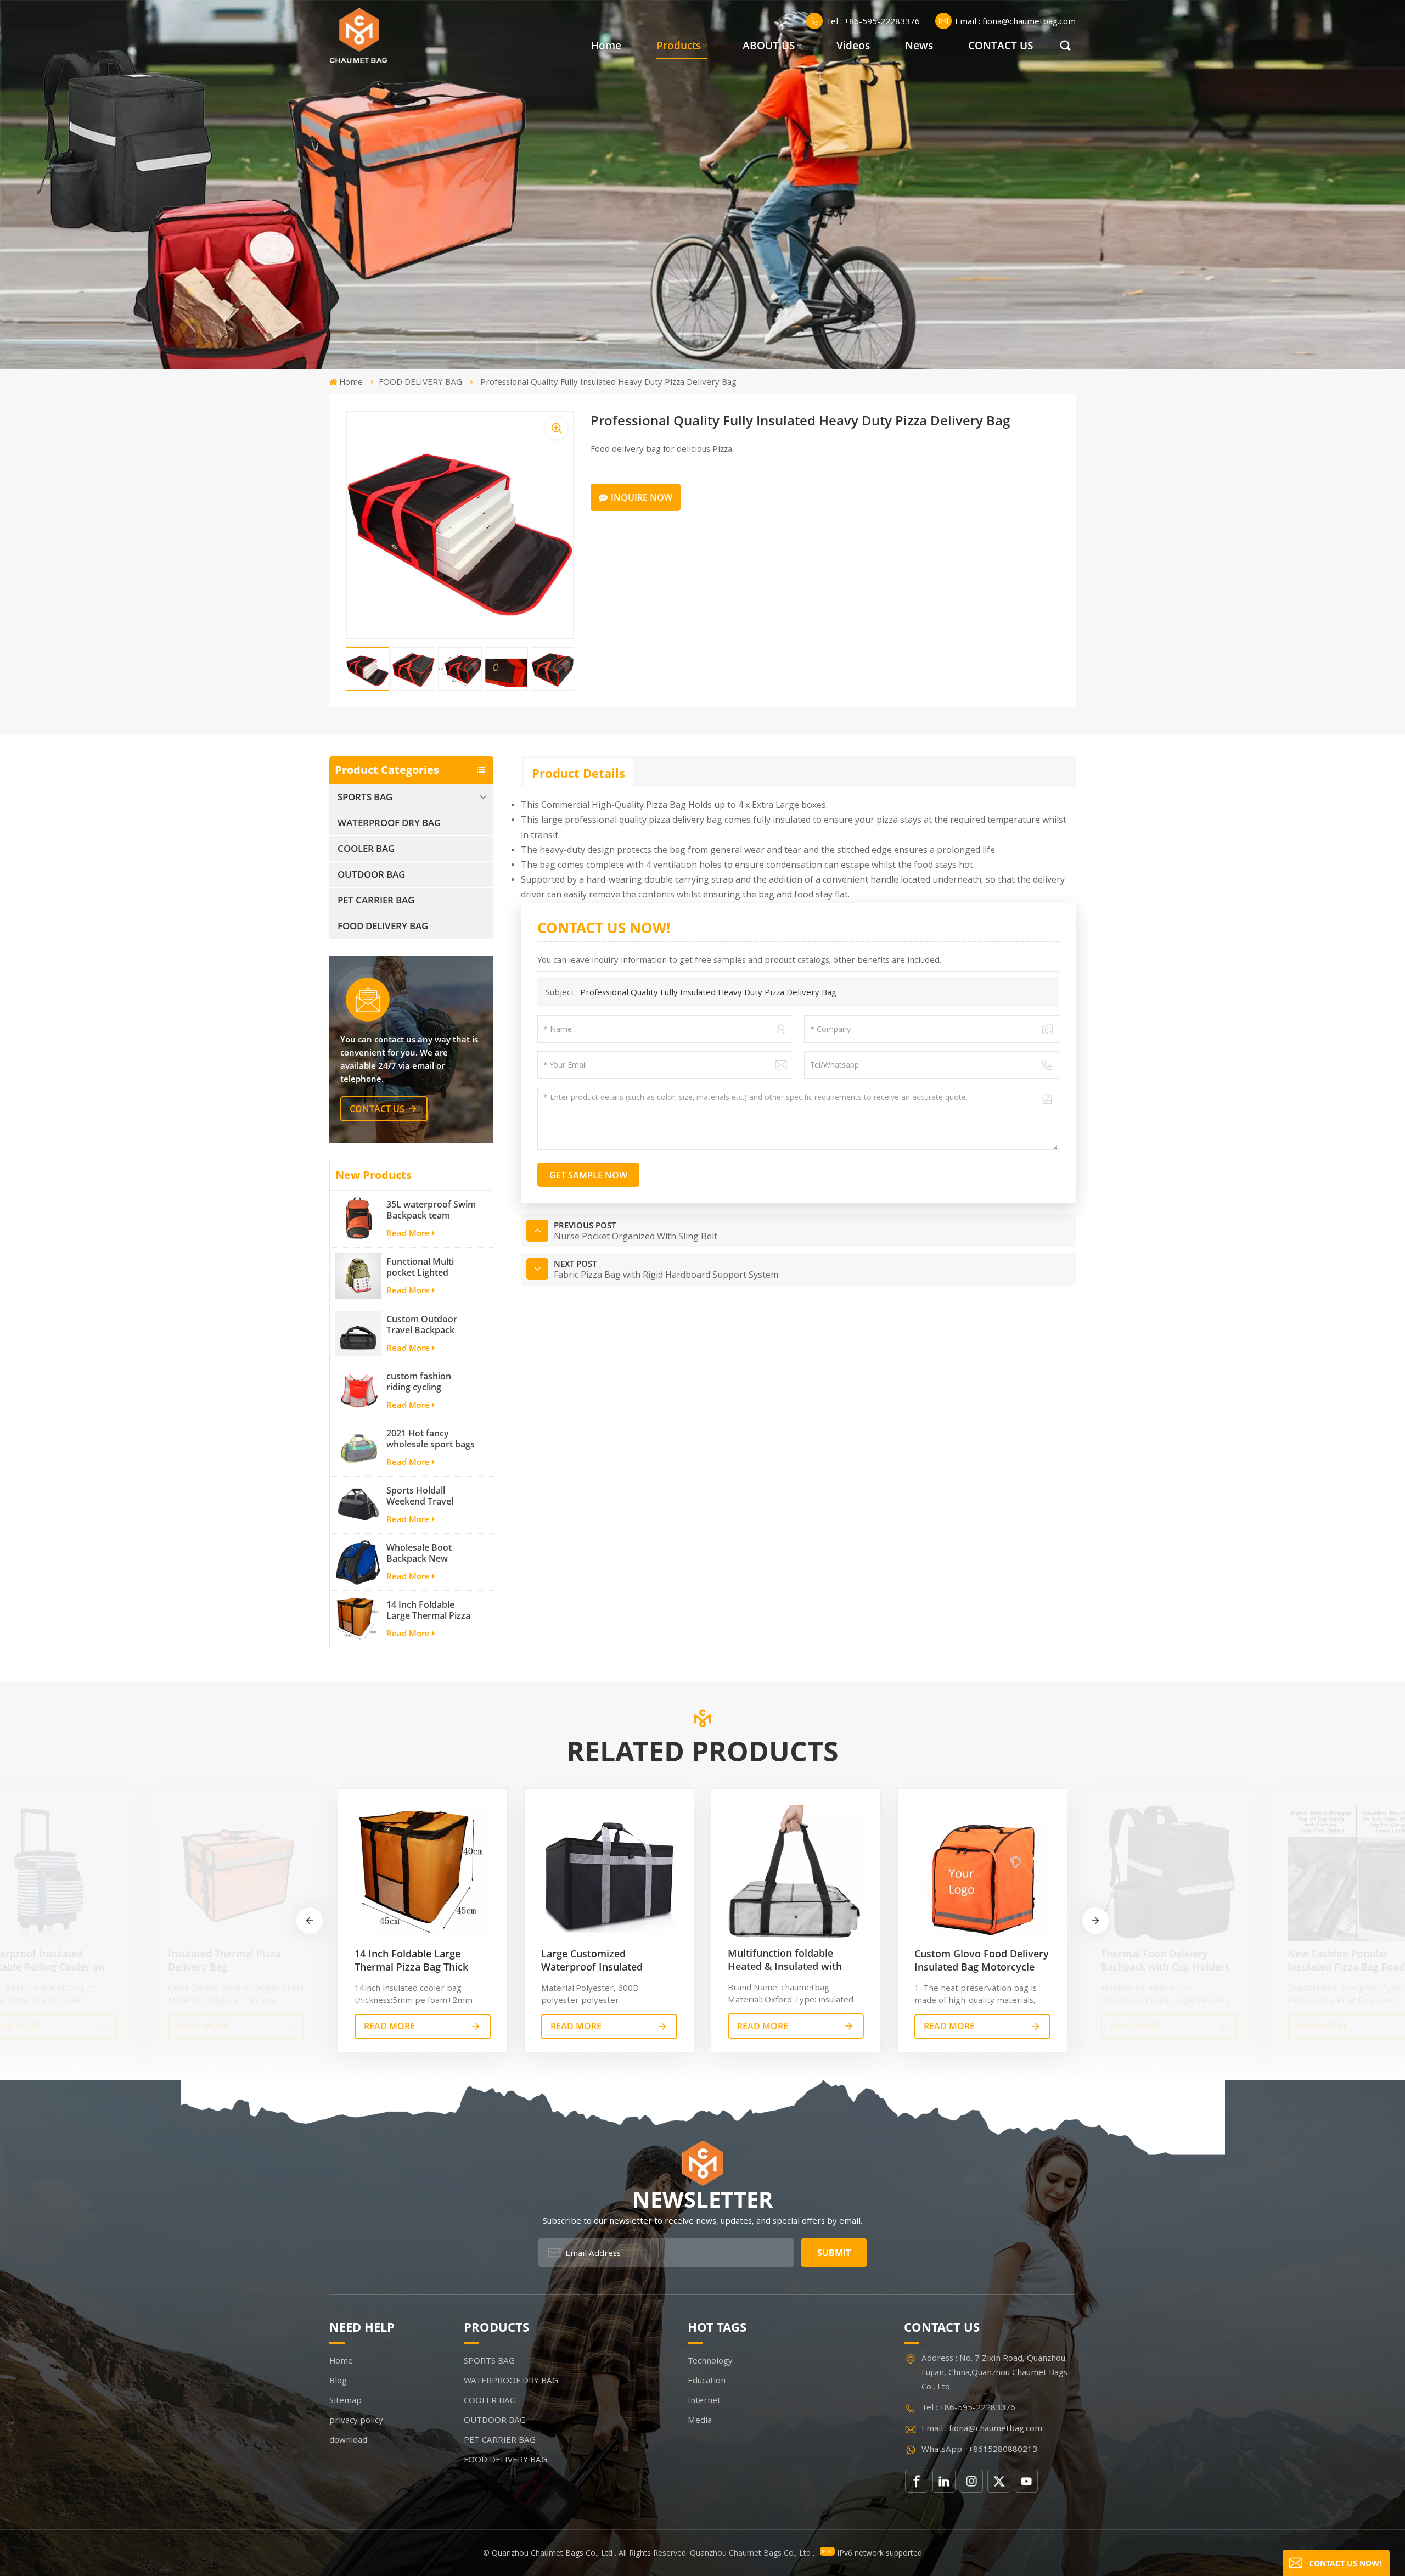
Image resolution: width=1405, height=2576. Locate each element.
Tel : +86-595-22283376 (873, 21)
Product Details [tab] (578, 773)
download (348, 2439)
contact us (377, 1109)
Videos (853, 46)
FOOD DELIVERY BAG (420, 381)
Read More (408, 1233)
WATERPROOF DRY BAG (389, 823)
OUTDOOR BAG (371, 874)
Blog (338, 2380)
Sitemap (345, 2400)
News (919, 46)
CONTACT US (1001, 46)
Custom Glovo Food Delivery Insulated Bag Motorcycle (982, 1960)
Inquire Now (642, 497)
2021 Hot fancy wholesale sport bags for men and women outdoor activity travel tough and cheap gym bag (431, 1439)
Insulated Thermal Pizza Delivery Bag (224, 1960)
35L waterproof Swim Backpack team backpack (431, 1210)
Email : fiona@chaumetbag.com (1015, 21)
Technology (710, 2360)
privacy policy (356, 2420)
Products (679, 46)
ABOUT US (769, 46)
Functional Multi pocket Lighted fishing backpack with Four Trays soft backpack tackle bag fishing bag (431, 1267)
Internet (704, 2400)
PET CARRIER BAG (376, 900)
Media (700, 2420)
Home (606, 46)
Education (707, 2380)
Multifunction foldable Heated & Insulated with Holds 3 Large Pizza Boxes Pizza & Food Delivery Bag (789, 1960)
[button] (1095, 1921)
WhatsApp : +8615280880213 (979, 2449)
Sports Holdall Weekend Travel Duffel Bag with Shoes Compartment (429, 1496)
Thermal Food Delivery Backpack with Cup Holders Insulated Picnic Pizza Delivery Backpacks (1165, 1960)
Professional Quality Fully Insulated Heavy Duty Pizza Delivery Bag (708, 992)
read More (203, 2026)
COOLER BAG (366, 848)
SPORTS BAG (365, 797)
